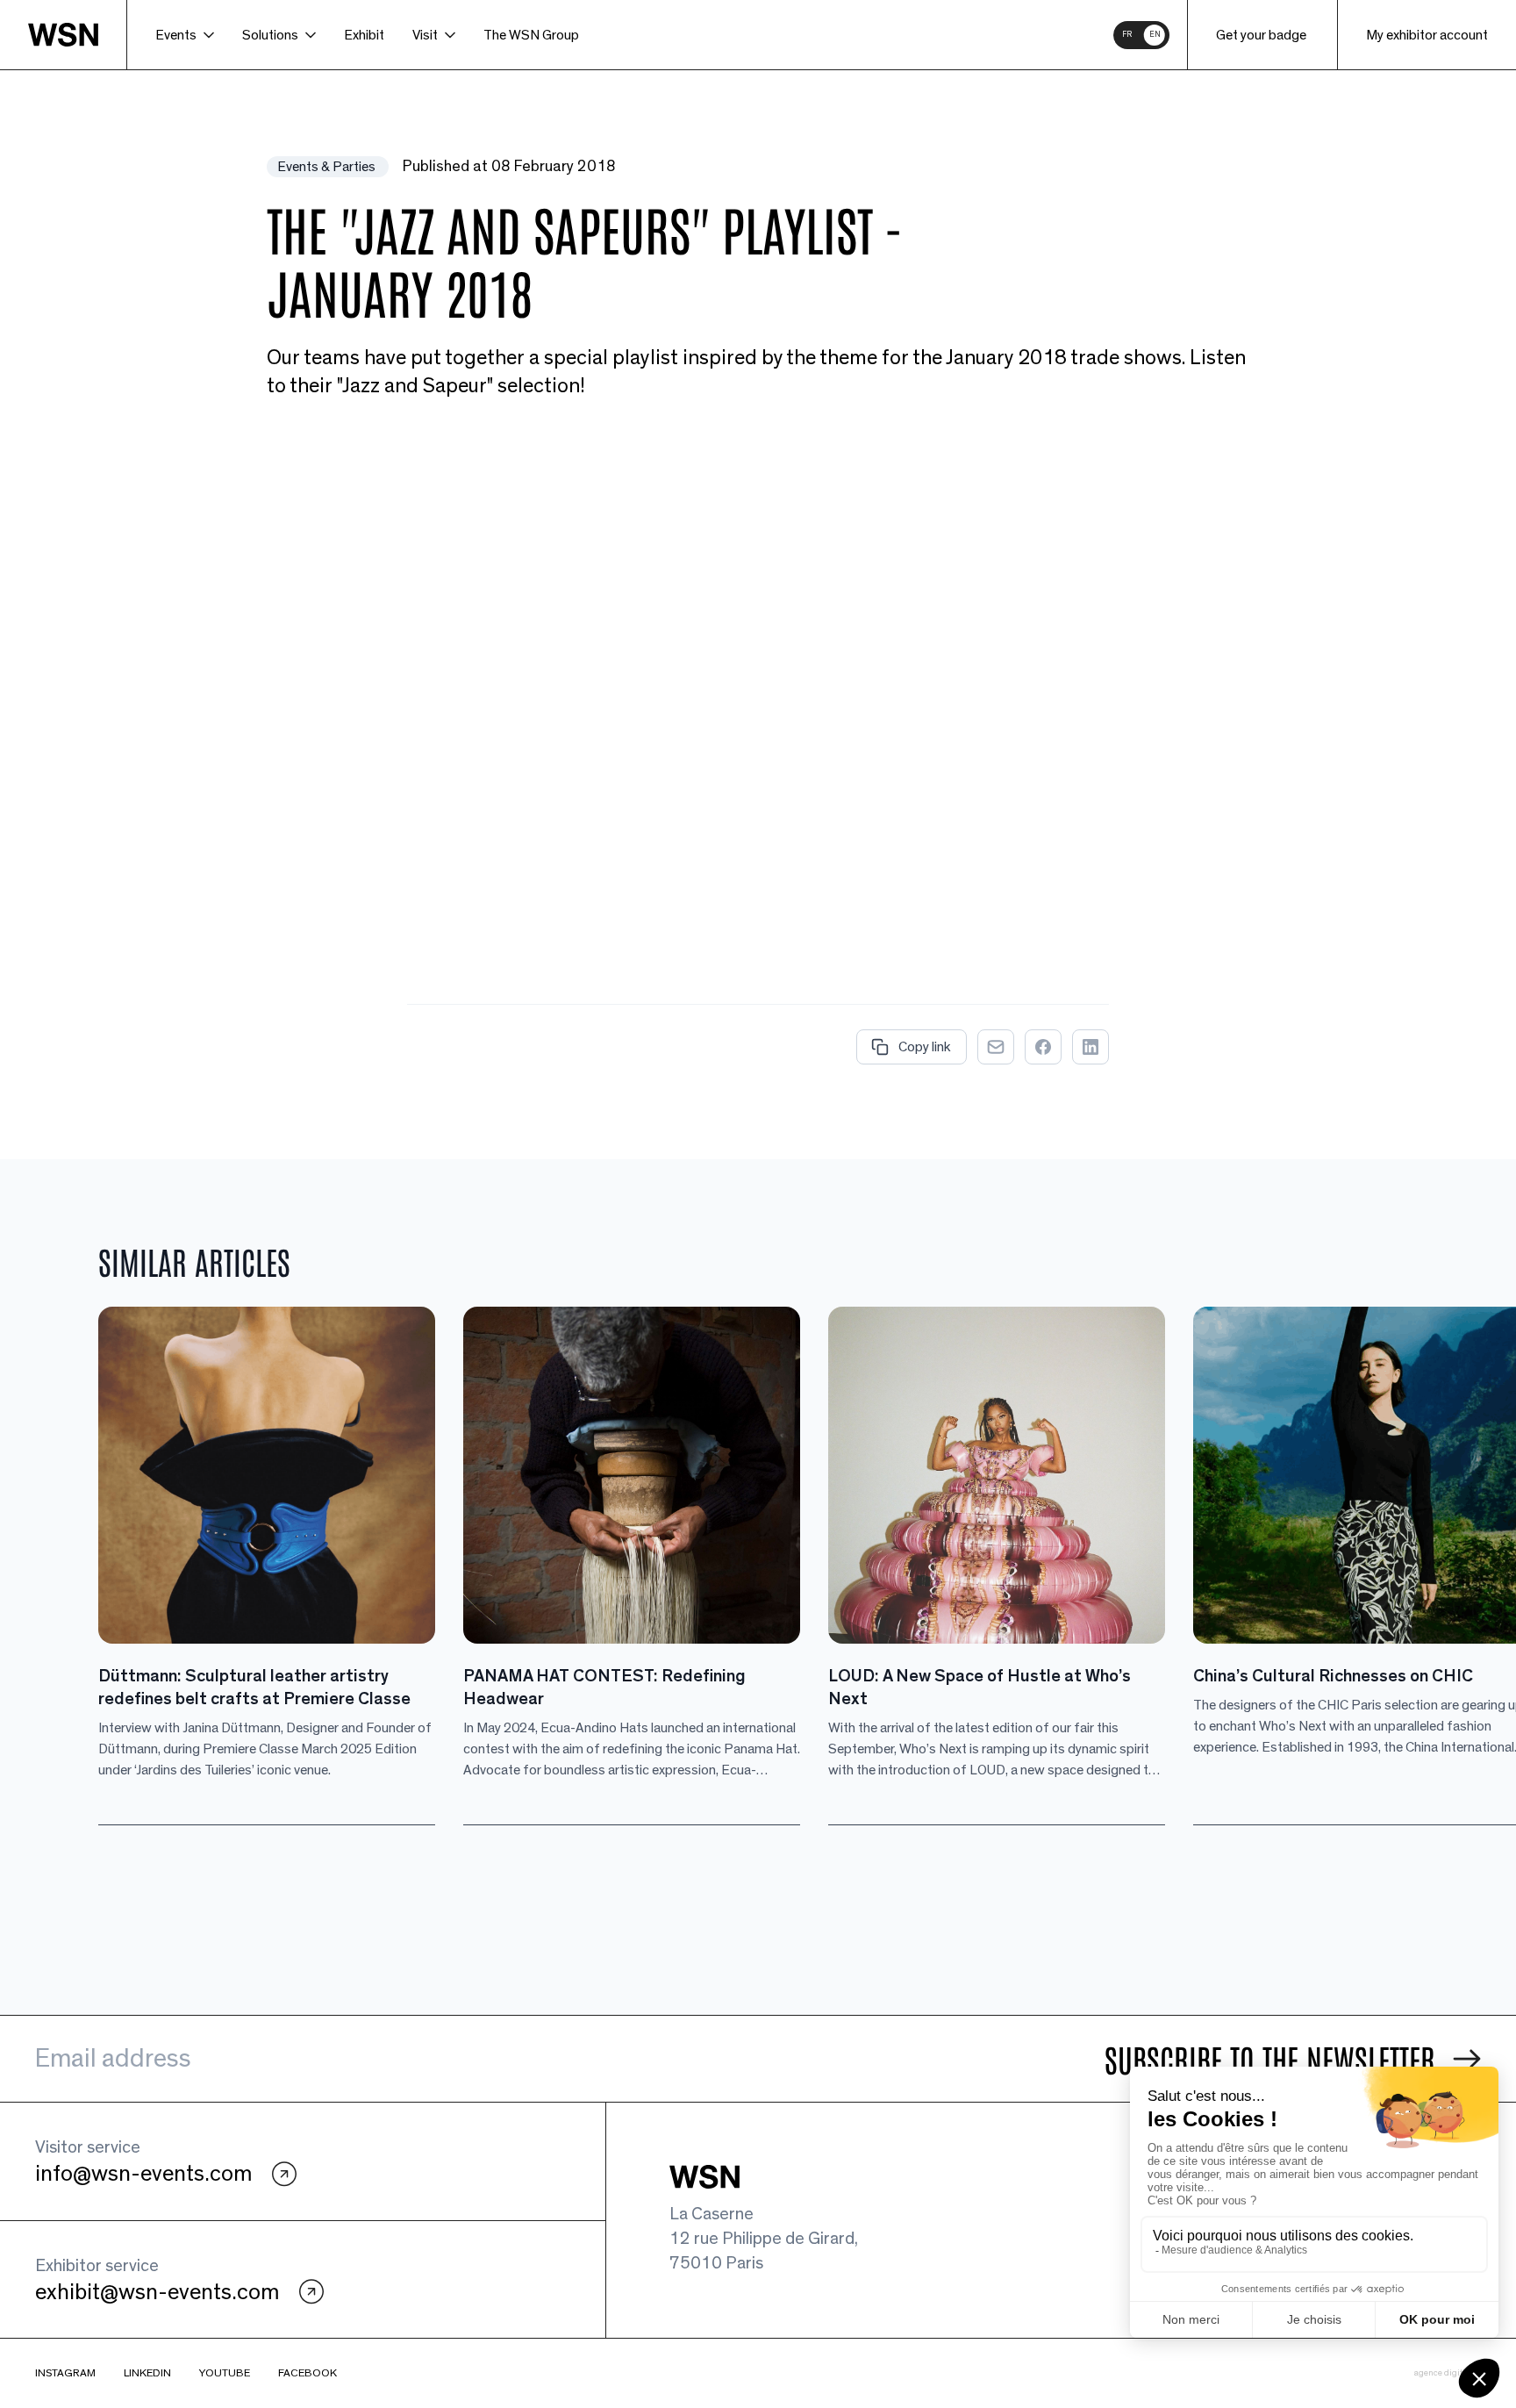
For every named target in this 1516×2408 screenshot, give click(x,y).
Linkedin (147, 2373)
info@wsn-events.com (143, 2174)
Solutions (270, 35)
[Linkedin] (1091, 1047)
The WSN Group (531, 35)
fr (1127, 35)
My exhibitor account (1427, 35)
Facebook (307, 2373)
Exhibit (364, 35)
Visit (425, 35)
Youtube (225, 2373)
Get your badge (1261, 35)
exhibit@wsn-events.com (157, 2292)
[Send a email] (996, 1047)
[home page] (78, 35)
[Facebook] (1043, 1047)
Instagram (65, 2373)
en (1155, 35)
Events (176, 35)
